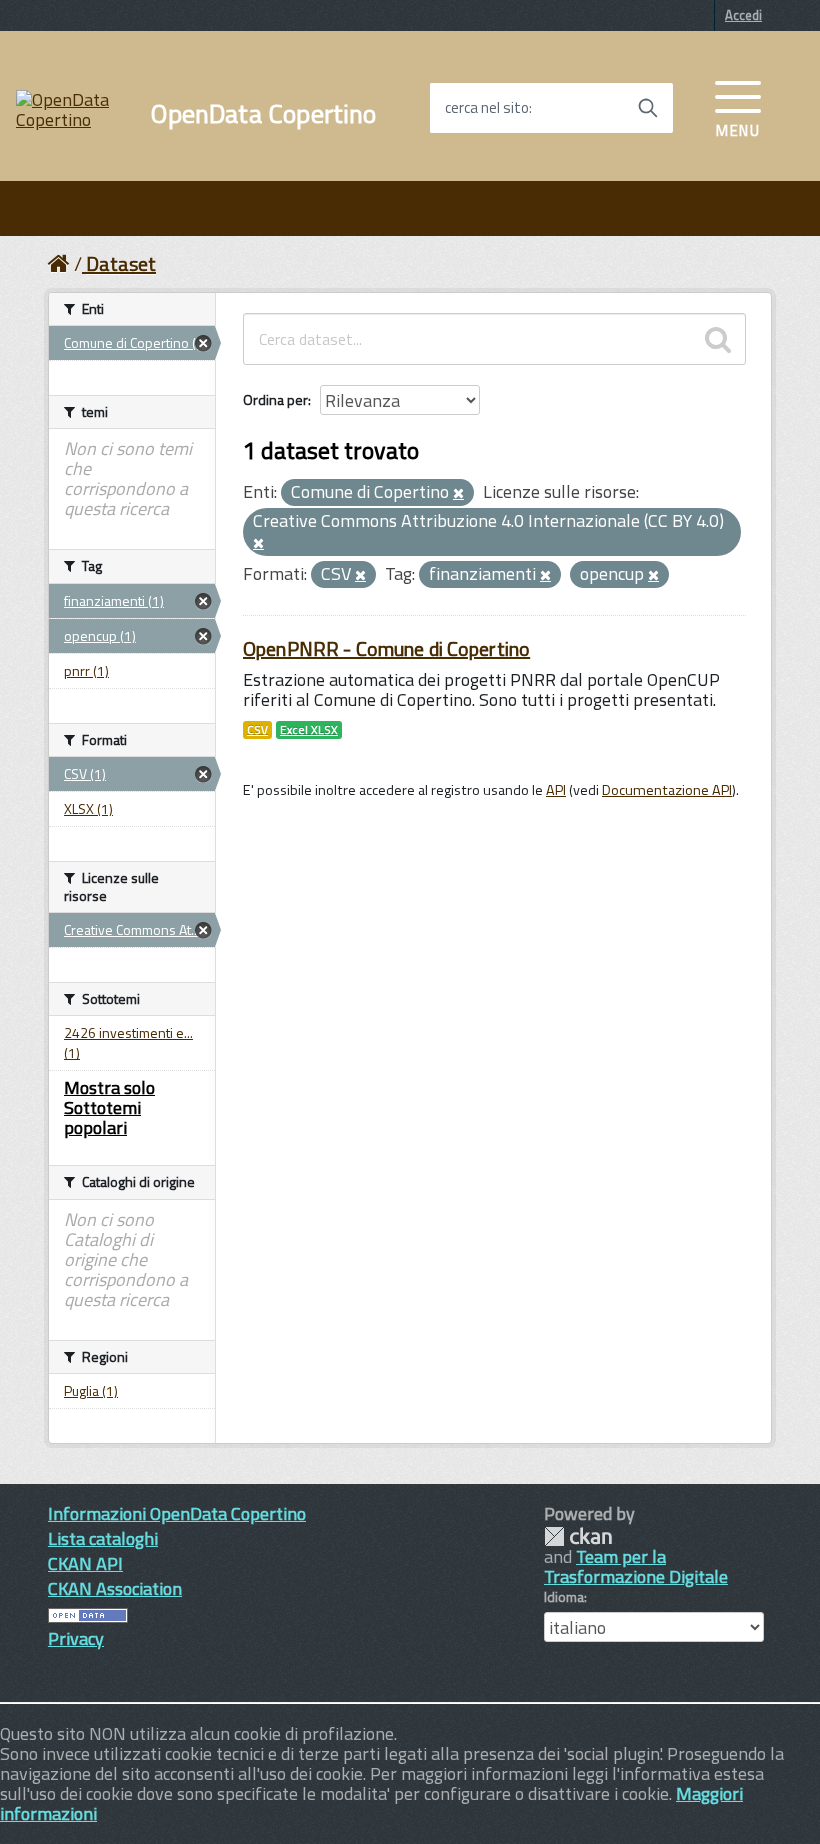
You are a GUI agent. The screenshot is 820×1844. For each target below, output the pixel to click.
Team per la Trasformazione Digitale (636, 1566)
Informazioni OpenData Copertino (177, 1513)
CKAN (578, 1536)
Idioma (564, 1597)
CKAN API (85, 1563)
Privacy (76, 1638)
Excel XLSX (309, 730)
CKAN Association (115, 1588)
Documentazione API (667, 790)
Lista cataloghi (103, 1538)
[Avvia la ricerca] (648, 108)
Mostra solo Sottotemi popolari (109, 1107)
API (556, 790)
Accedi (743, 15)
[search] (718, 339)
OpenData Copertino (263, 114)
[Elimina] (458, 494)
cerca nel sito (487, 108)
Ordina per (275, 399)
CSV (257, 730)
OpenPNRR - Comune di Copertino (386, 648)
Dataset (121, 263)
